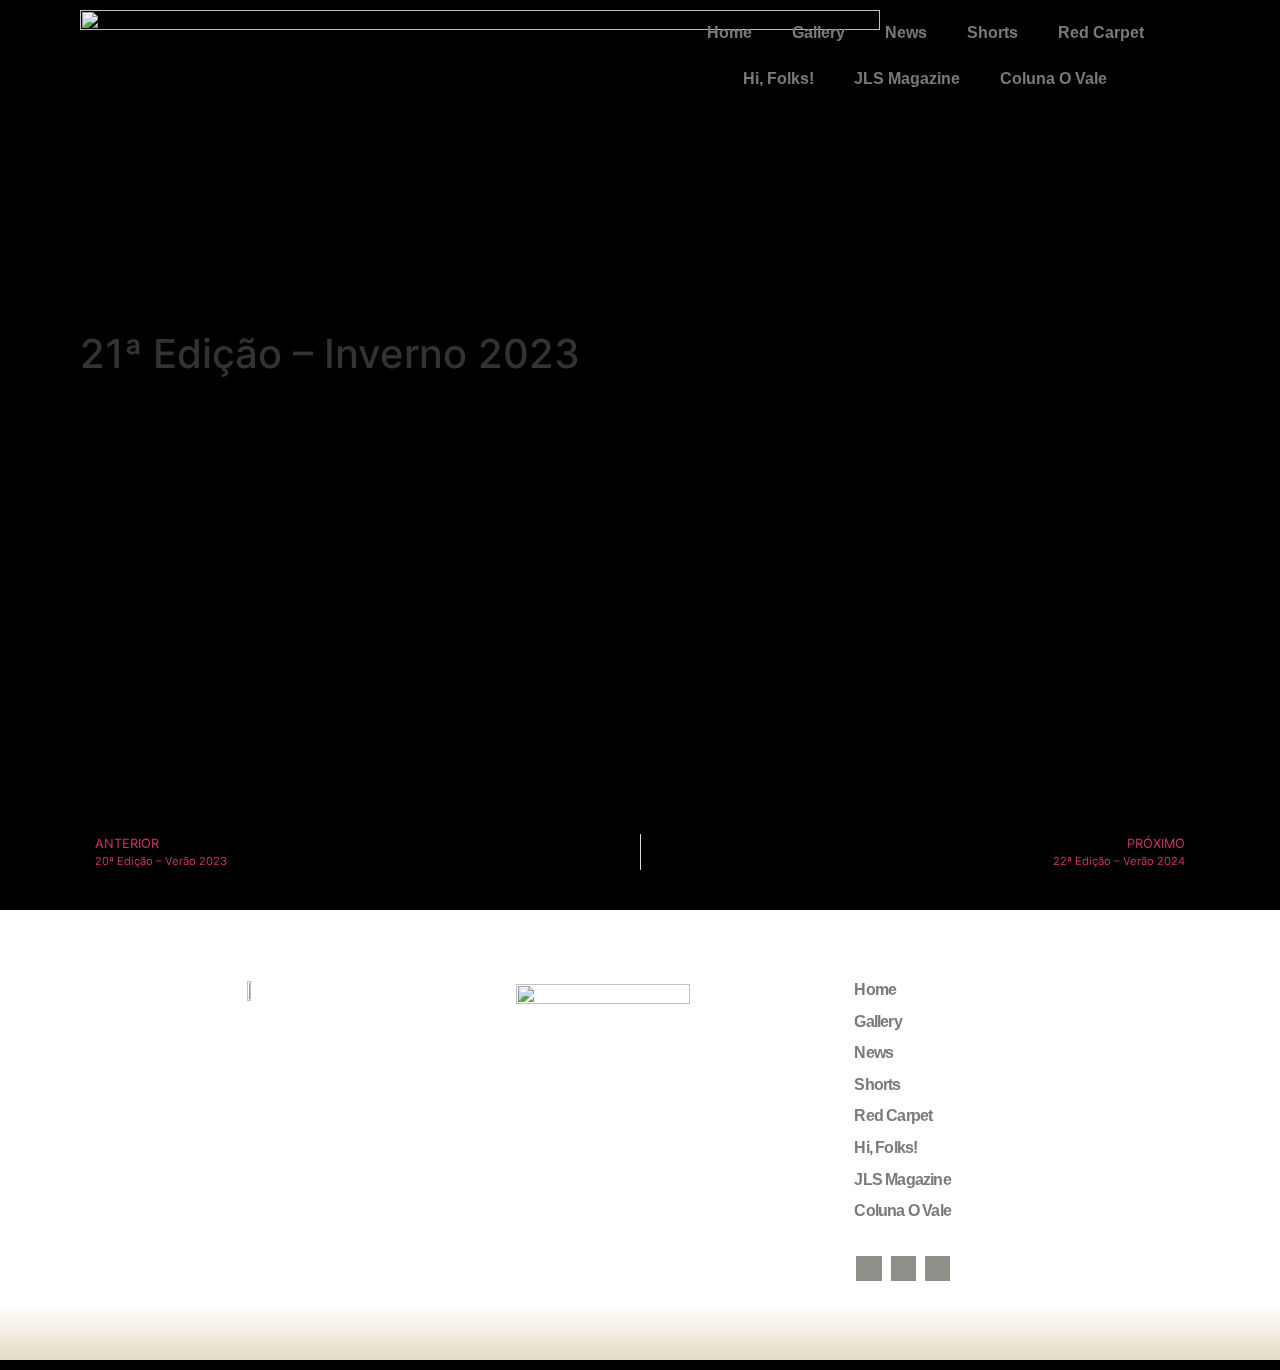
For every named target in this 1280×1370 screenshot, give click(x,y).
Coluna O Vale (1053, 78)
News (906, 32)
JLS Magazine (907, 78)
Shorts (992, 32)
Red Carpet (1101, 32)
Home (729, 32)
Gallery (818, 32)
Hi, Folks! (778, 78)
